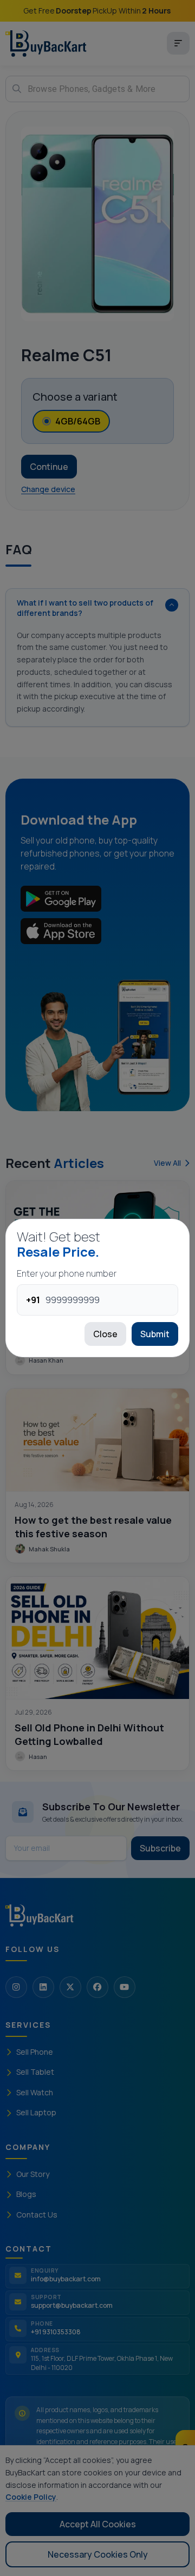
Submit (155, 1334)
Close (105, 1334)
